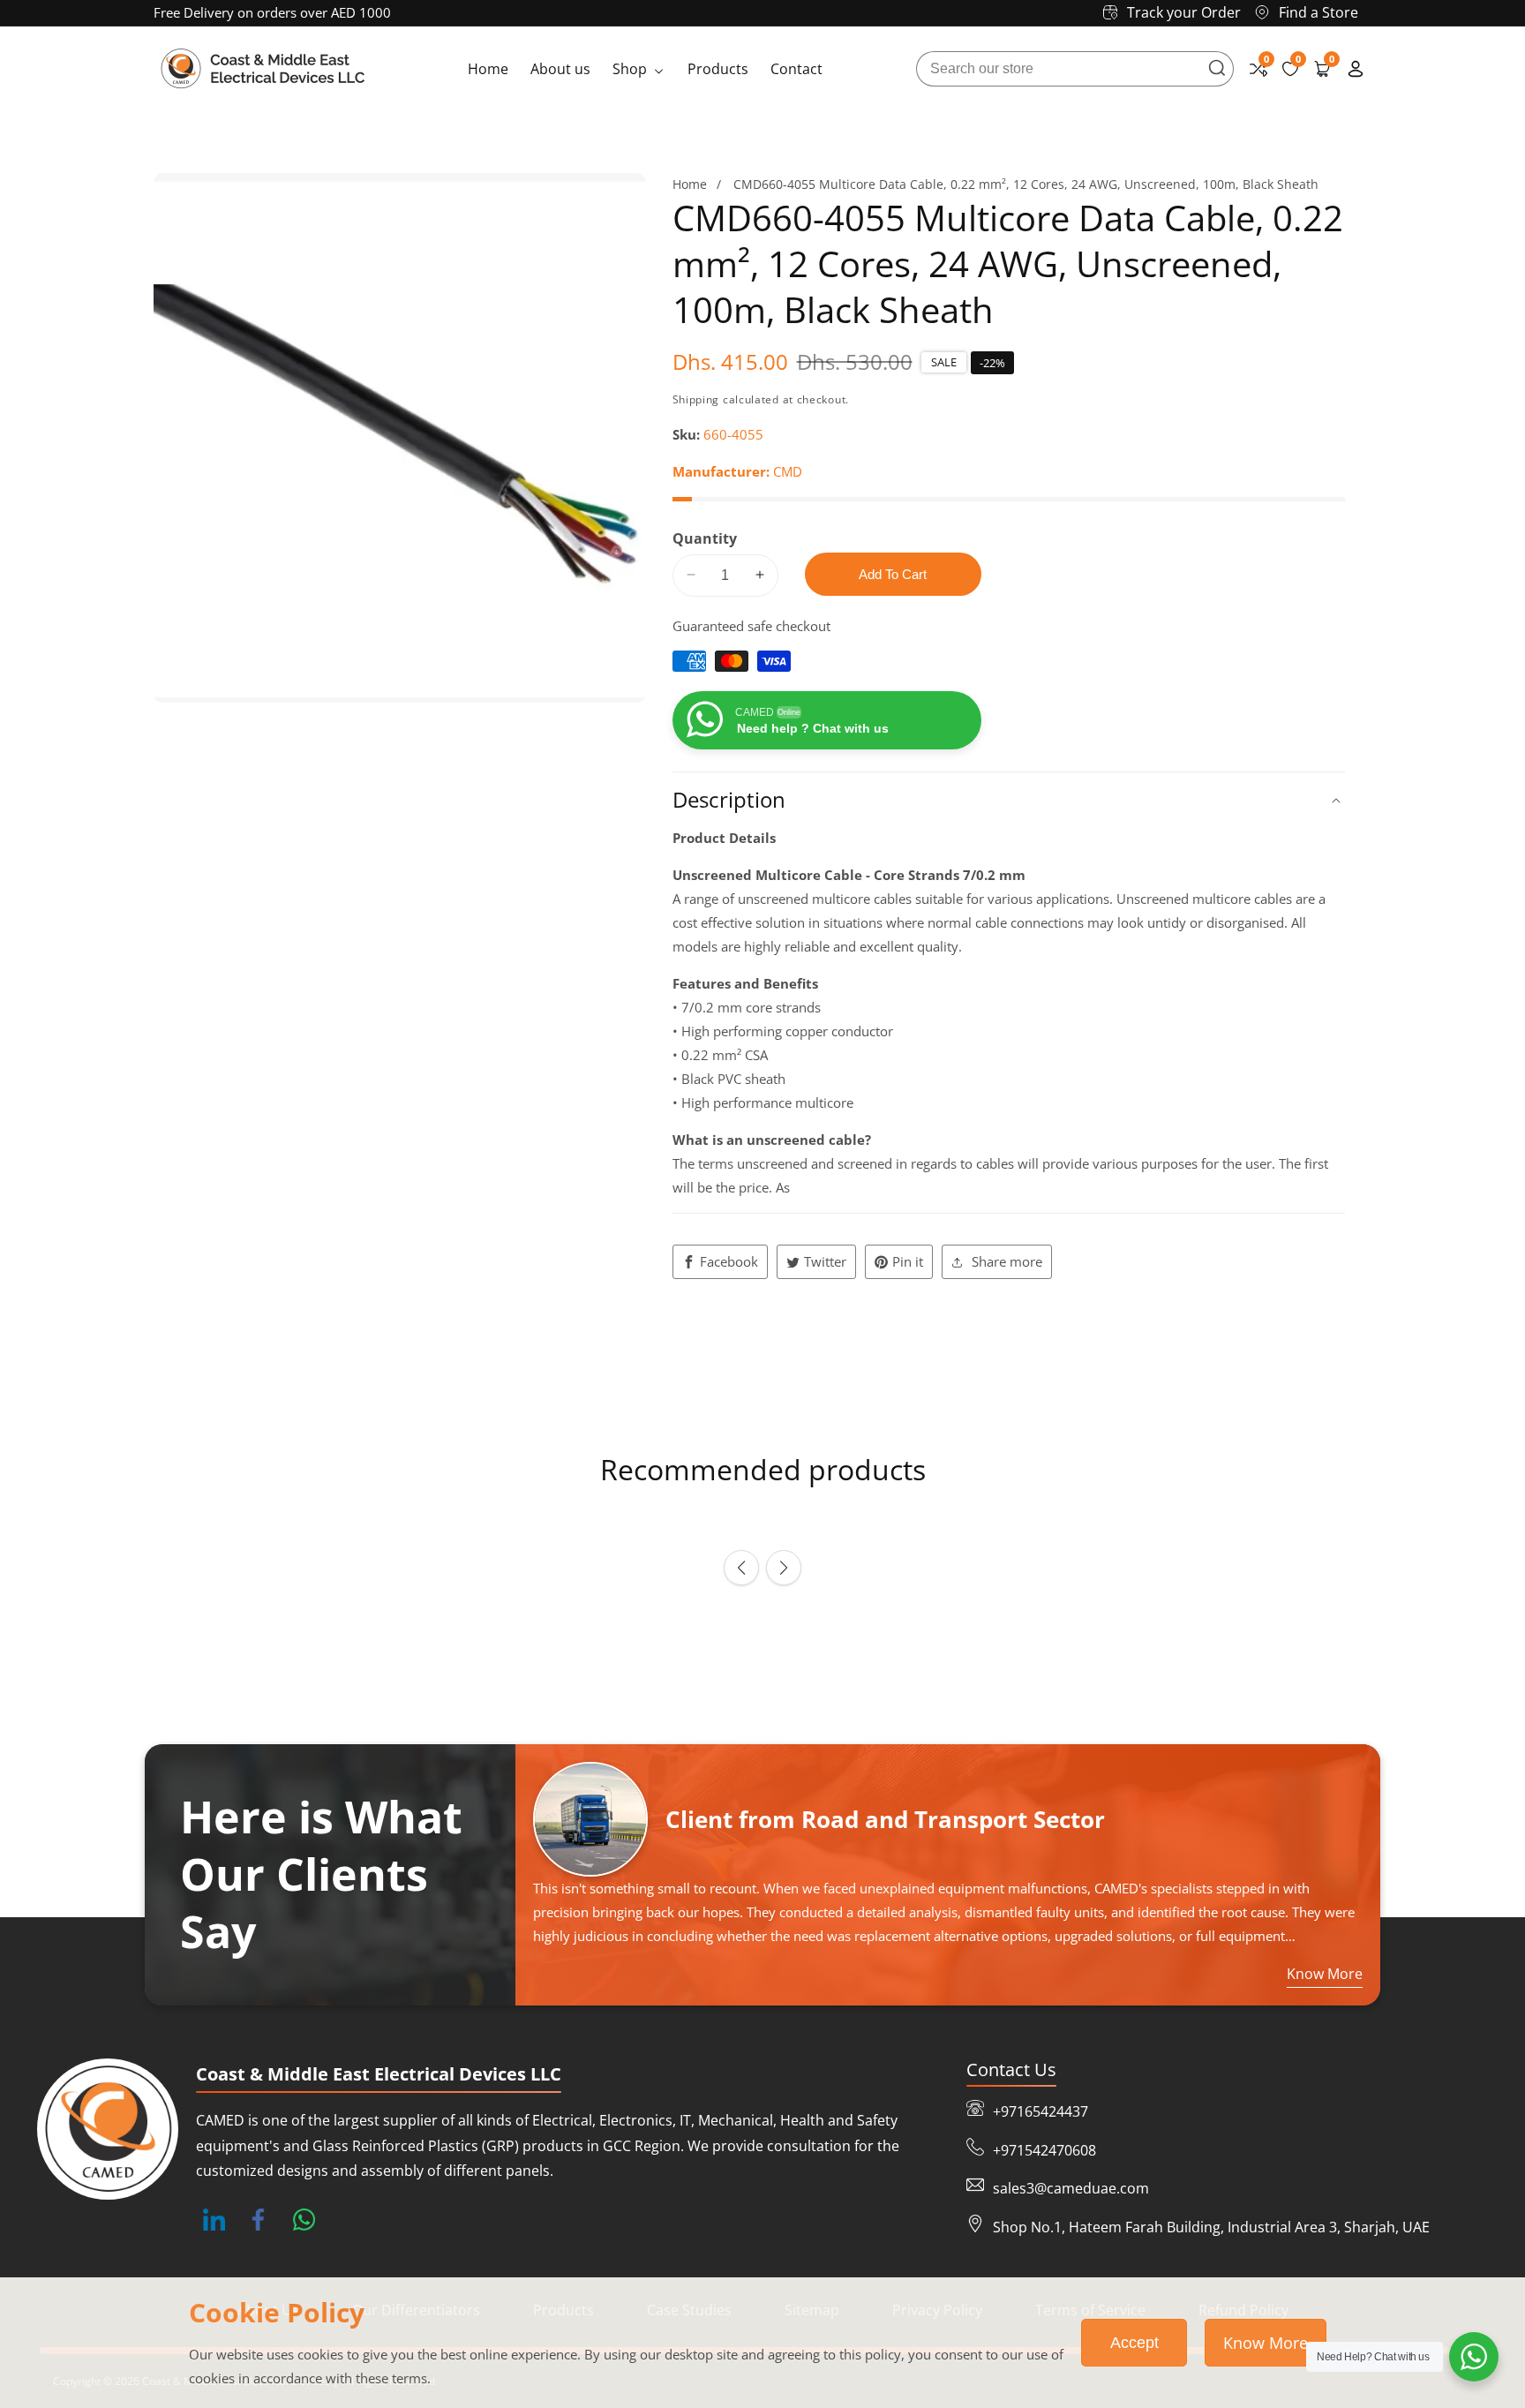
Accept (1134, 2343)
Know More (1266, 2343)
